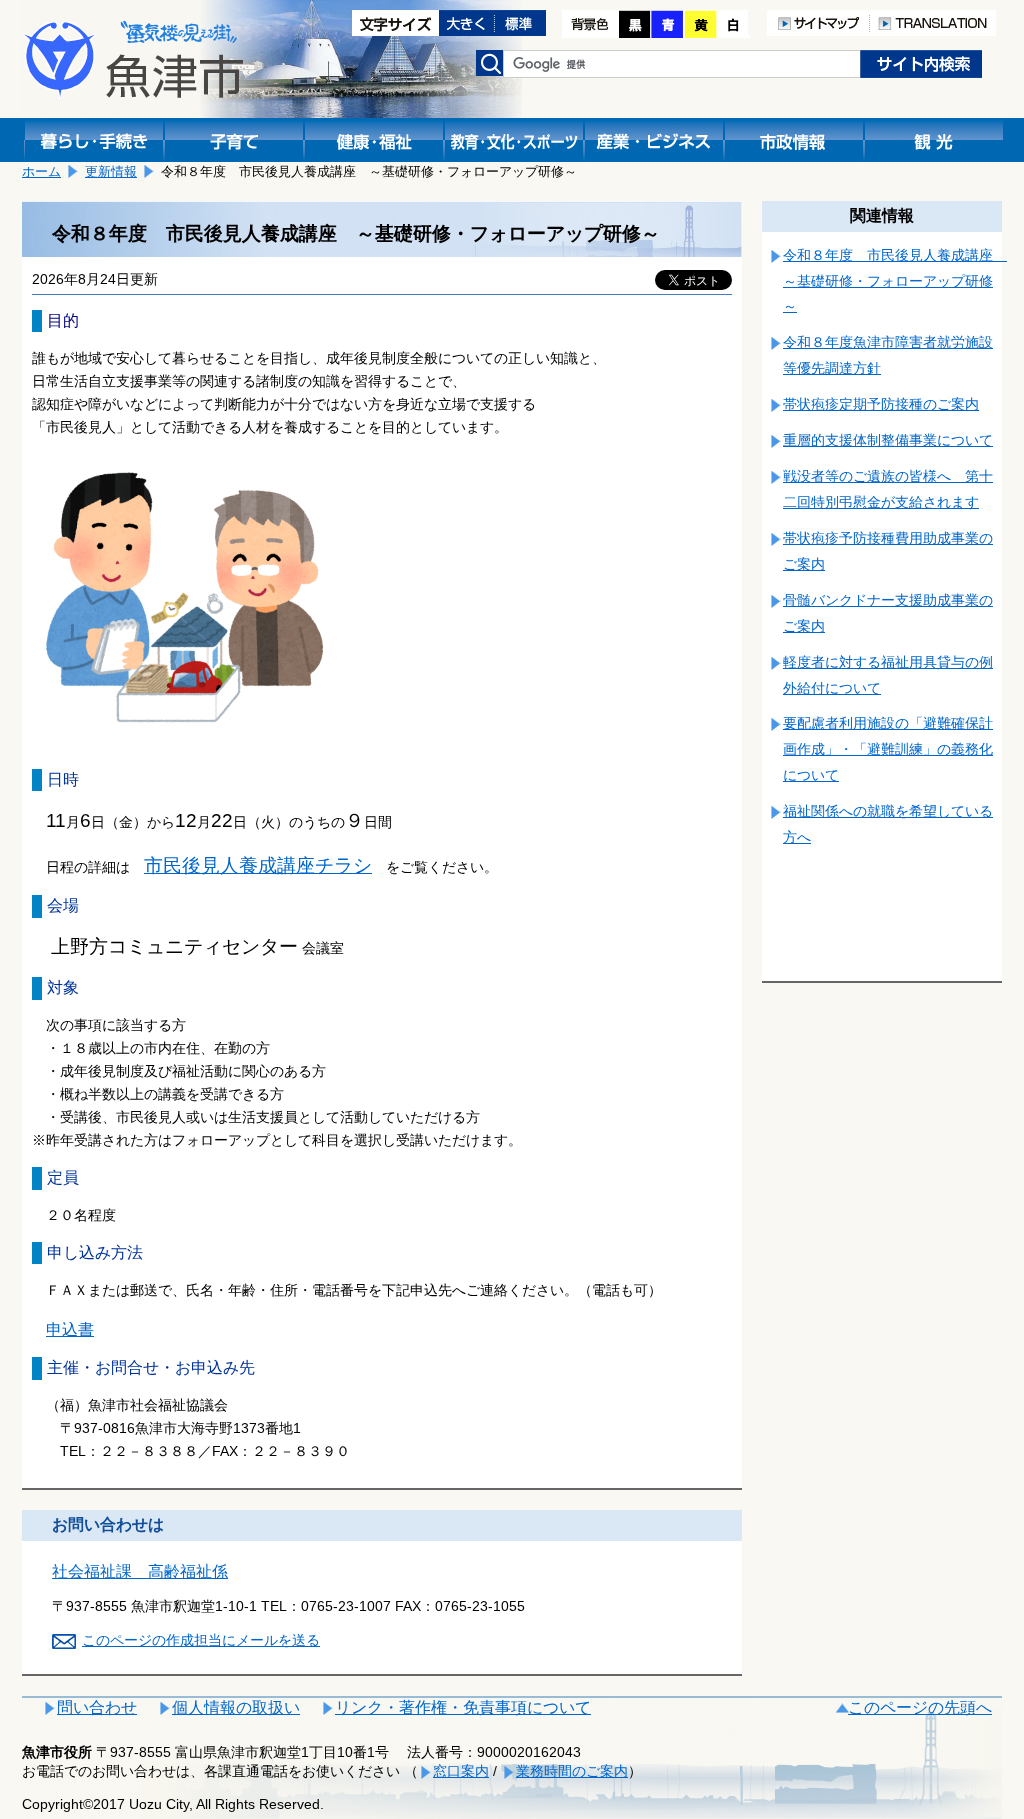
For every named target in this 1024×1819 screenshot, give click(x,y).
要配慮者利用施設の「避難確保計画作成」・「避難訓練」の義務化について (888, 749)
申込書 (70, 1329)
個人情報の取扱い (236, 1707)
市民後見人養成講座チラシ (258, 865)
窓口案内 (461, 1771)
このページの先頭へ (920, 1707)
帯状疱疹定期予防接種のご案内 (881, 404)
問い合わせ (97, 1707)
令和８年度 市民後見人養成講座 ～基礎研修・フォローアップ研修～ (895, 281)
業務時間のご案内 (572, 1771)
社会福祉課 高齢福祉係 (140, 1571)
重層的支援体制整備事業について (888, 440)
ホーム (41, 171)
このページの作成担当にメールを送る (201, 1640)
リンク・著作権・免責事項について (463, 1707)
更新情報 (111, 171)
